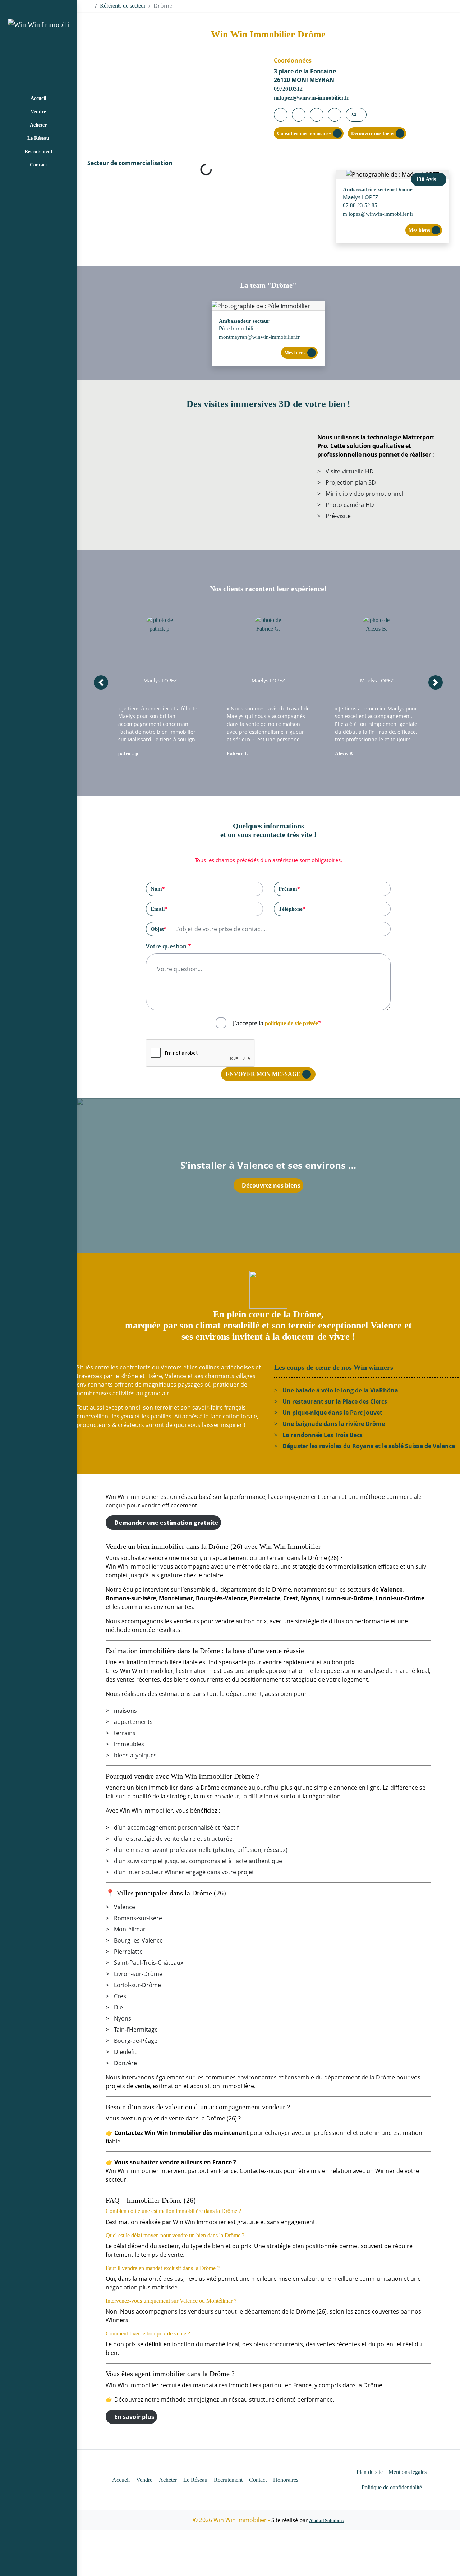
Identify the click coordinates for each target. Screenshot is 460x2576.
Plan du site (370, 2472)
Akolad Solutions (326, 2520)
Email (159, 909)
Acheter (38, 125)
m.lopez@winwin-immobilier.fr (312, 98)
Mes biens (419, 230)
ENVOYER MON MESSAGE (263, 1074)
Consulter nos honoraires (304, 134)
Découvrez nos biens (271, 1185)
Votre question (169, 946)
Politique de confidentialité (392, 2487)
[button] (101, 682)
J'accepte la (277, 1023)
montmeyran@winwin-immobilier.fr (259, 337)
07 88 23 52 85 (360, 205)
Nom (158, 889)
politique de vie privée (291, 1023)
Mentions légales (408, 2472)
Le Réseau (38, 138)
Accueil (38, 98)
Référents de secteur (123, 6)
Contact (38, 165)
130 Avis (427, 179)
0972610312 (288, 89)
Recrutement (38, 152)
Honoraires (286, 2480)
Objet (159, 929)
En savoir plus (134, 2417)
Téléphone (292, 909)
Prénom (289, 889)
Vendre (38, 112)
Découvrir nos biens (372, 134)
